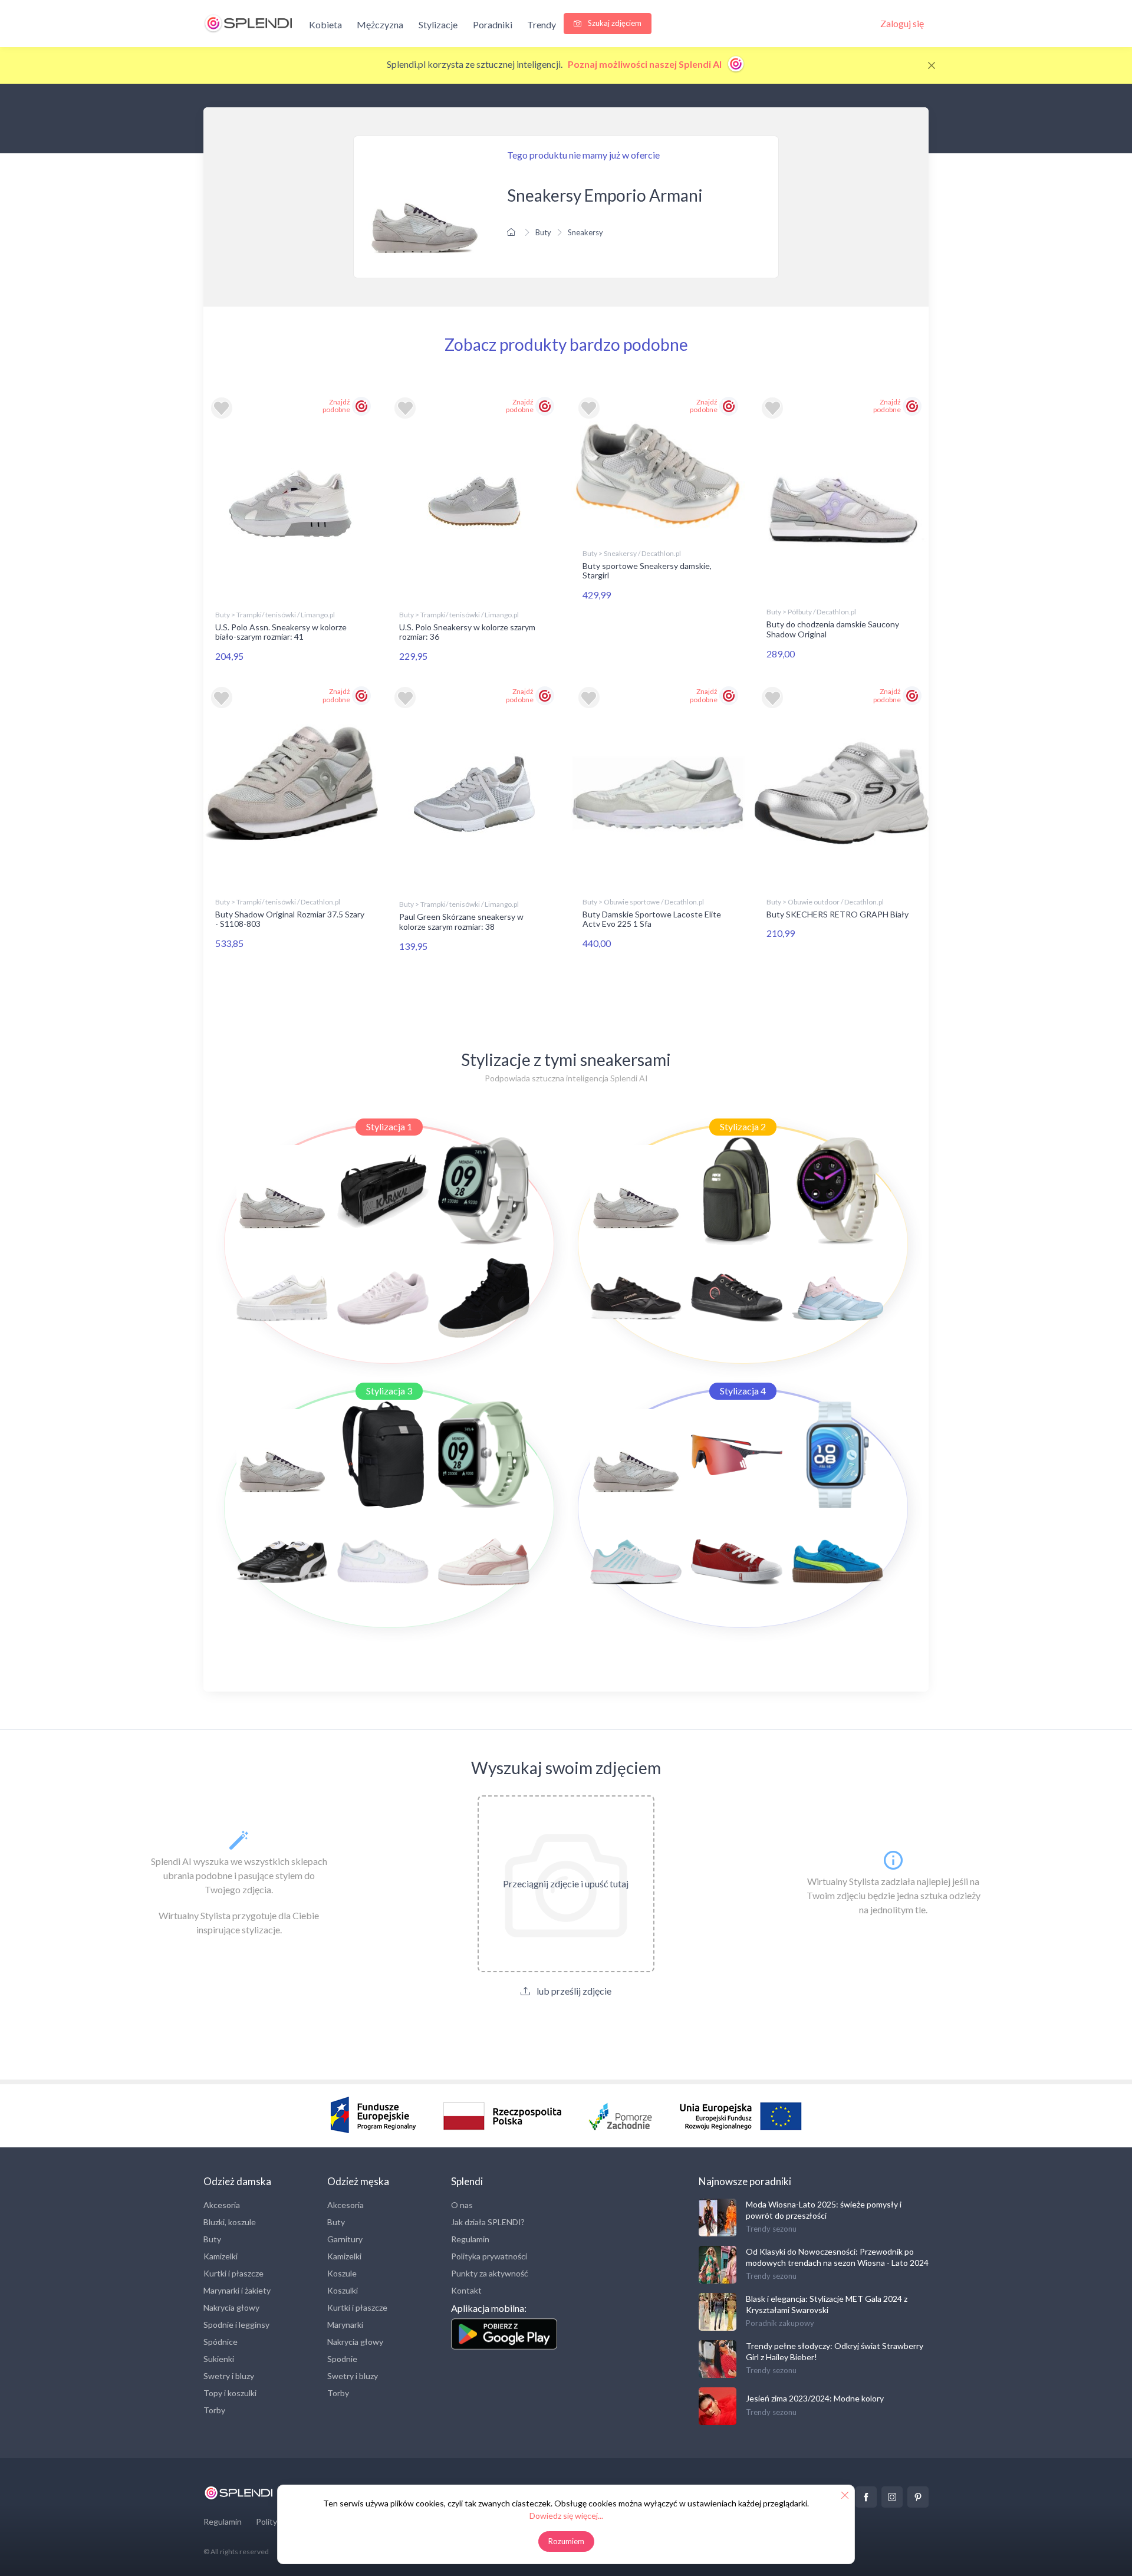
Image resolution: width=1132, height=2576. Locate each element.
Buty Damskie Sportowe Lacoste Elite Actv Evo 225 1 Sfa (652, 919)
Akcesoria (222, 2205)
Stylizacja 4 (743, 1391)
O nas (462, 2205)
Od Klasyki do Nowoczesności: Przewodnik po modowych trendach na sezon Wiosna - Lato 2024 (837, 2257)
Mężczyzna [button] (380, 24)
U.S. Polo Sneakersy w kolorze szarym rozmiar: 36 (467, 632)
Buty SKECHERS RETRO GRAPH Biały (838, 914)
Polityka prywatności (489, 2256)
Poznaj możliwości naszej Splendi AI (646, 64)
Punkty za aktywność (490, 2273)
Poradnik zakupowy (780, 2323)
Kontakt (466, 2290)
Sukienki (219, 2359)
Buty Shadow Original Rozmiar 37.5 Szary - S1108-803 (290, 919)
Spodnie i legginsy (236, 2325)
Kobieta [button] (325, 24)
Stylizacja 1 (389, 1126)
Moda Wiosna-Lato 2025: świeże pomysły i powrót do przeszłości (824, 2210)
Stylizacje (438, 24)
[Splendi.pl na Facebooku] (866, 2497)
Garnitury (345, 2239)
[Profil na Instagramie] (892, 2497)
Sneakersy (585, 232)
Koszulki (343, 2290)
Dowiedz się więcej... (566, 2516)
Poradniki (493, 24)
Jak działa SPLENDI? (488, 2222)
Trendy (542, 24)
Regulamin (470, 2239)
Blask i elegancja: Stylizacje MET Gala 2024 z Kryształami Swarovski (827, 2304)
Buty (543, 232)
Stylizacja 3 (389, 1391)
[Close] (932, 65)
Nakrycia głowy (231, 2307)
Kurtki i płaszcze (233, 2273)
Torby (214, 2410)
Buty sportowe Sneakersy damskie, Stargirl (647, 571)
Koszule (342, 2273)
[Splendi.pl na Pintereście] (918, 2497)
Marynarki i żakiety (237, 2290)
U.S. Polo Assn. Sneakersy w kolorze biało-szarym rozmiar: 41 (281, 632)
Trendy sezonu (771, 2229)
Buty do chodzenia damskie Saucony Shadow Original (833, 629)
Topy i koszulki (230, 2393)
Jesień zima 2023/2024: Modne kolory (815, 2398)
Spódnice (221, 2342)
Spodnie (342, 2359)
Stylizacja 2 (743, 1126)
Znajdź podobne (336, 406)
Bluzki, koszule (230, 2222)
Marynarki (345, 2325)
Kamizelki (221, 2256)
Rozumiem (566, 2541)
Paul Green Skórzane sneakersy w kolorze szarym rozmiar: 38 (461, 922)
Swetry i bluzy (229, 2376)
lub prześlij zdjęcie (573, 1991)
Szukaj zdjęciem (614, 23)
